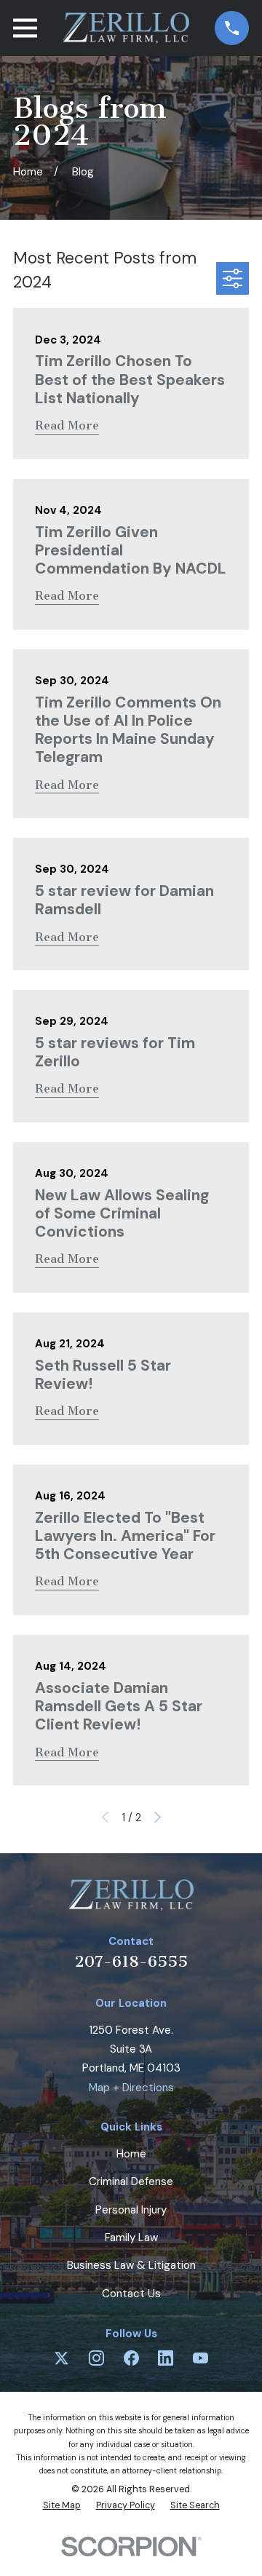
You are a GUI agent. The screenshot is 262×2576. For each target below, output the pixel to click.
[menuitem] (62, 2506)
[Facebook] (131, 2358)
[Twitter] (61, 2358)
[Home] (126, 28)
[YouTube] (201, 2358)
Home (131, 2154)
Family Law (131, 2238)
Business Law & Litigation (131, 2265)
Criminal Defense (131, 2181)
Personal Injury (131, 2210)
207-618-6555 (131, 1961)
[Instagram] (96, 2358)
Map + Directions (131, 2088)
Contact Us (131, 2294)
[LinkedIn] (166, 2358)
